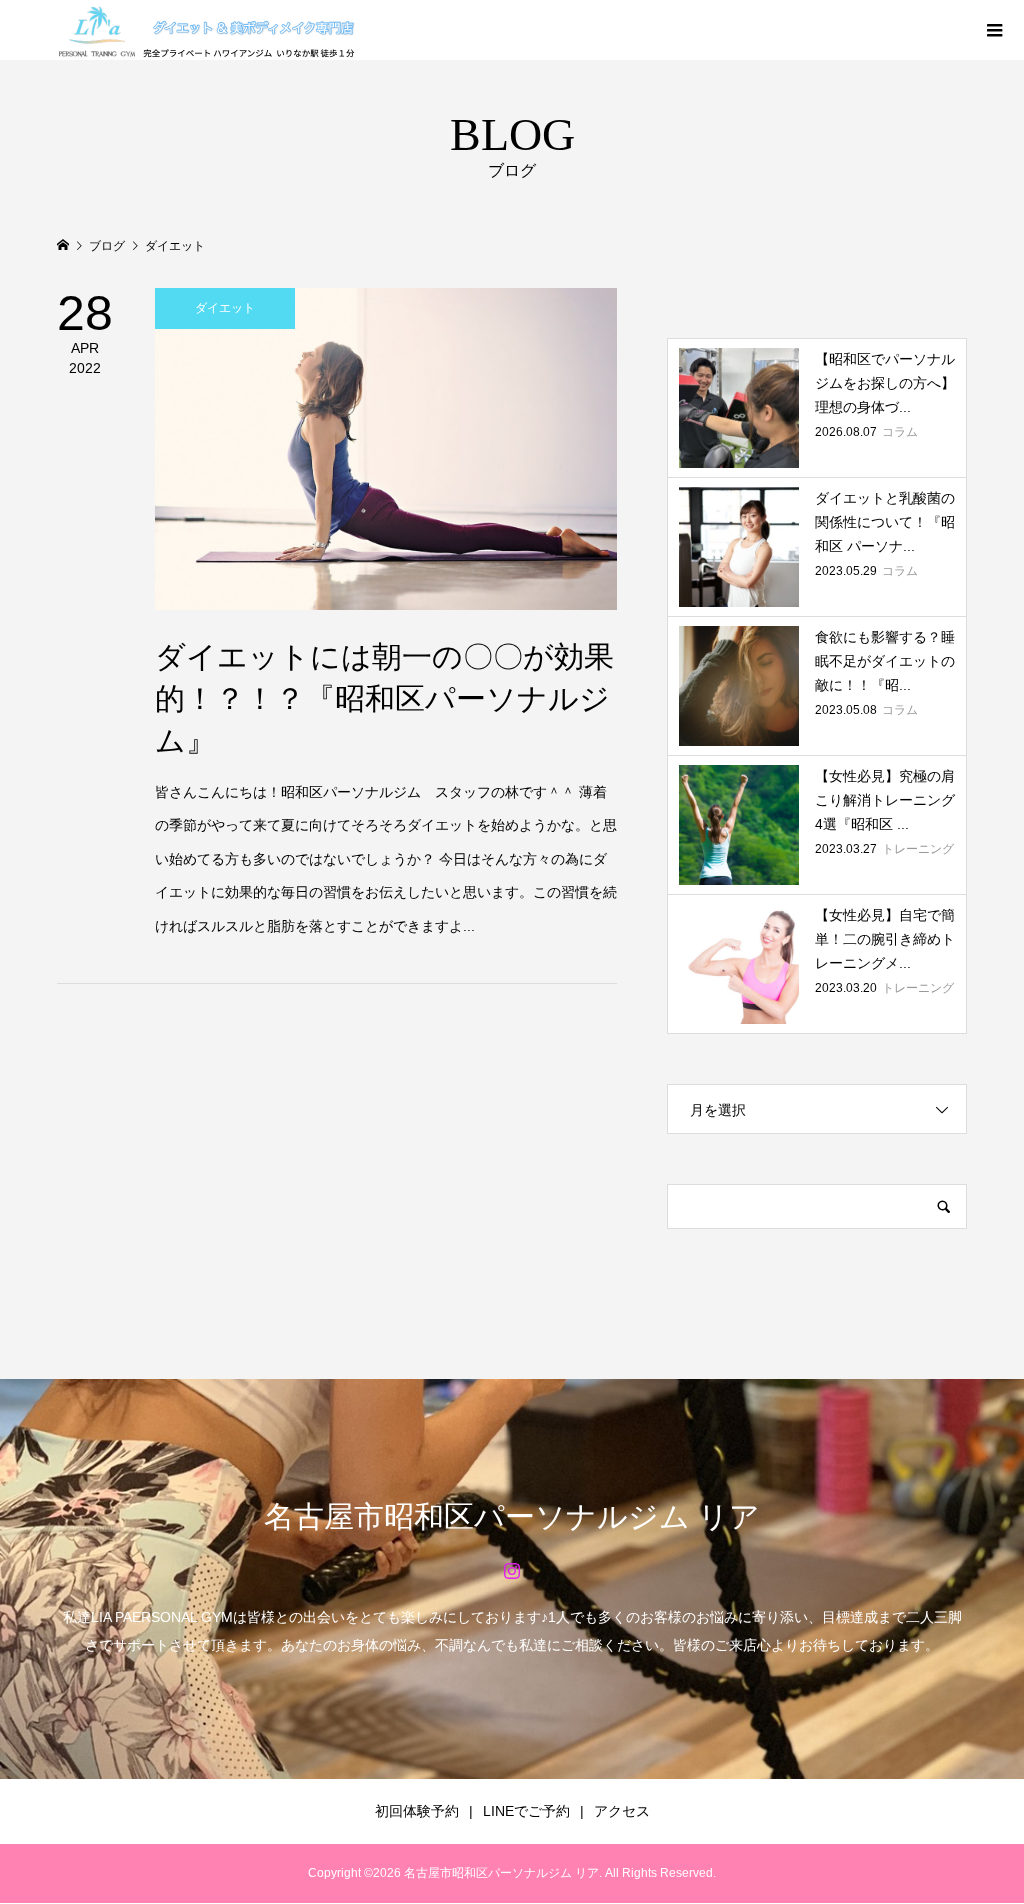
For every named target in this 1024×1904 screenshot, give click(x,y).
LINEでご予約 (526, 1811)
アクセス (622, 1811)
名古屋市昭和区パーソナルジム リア (512, 1516)
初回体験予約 (417, 1811)
